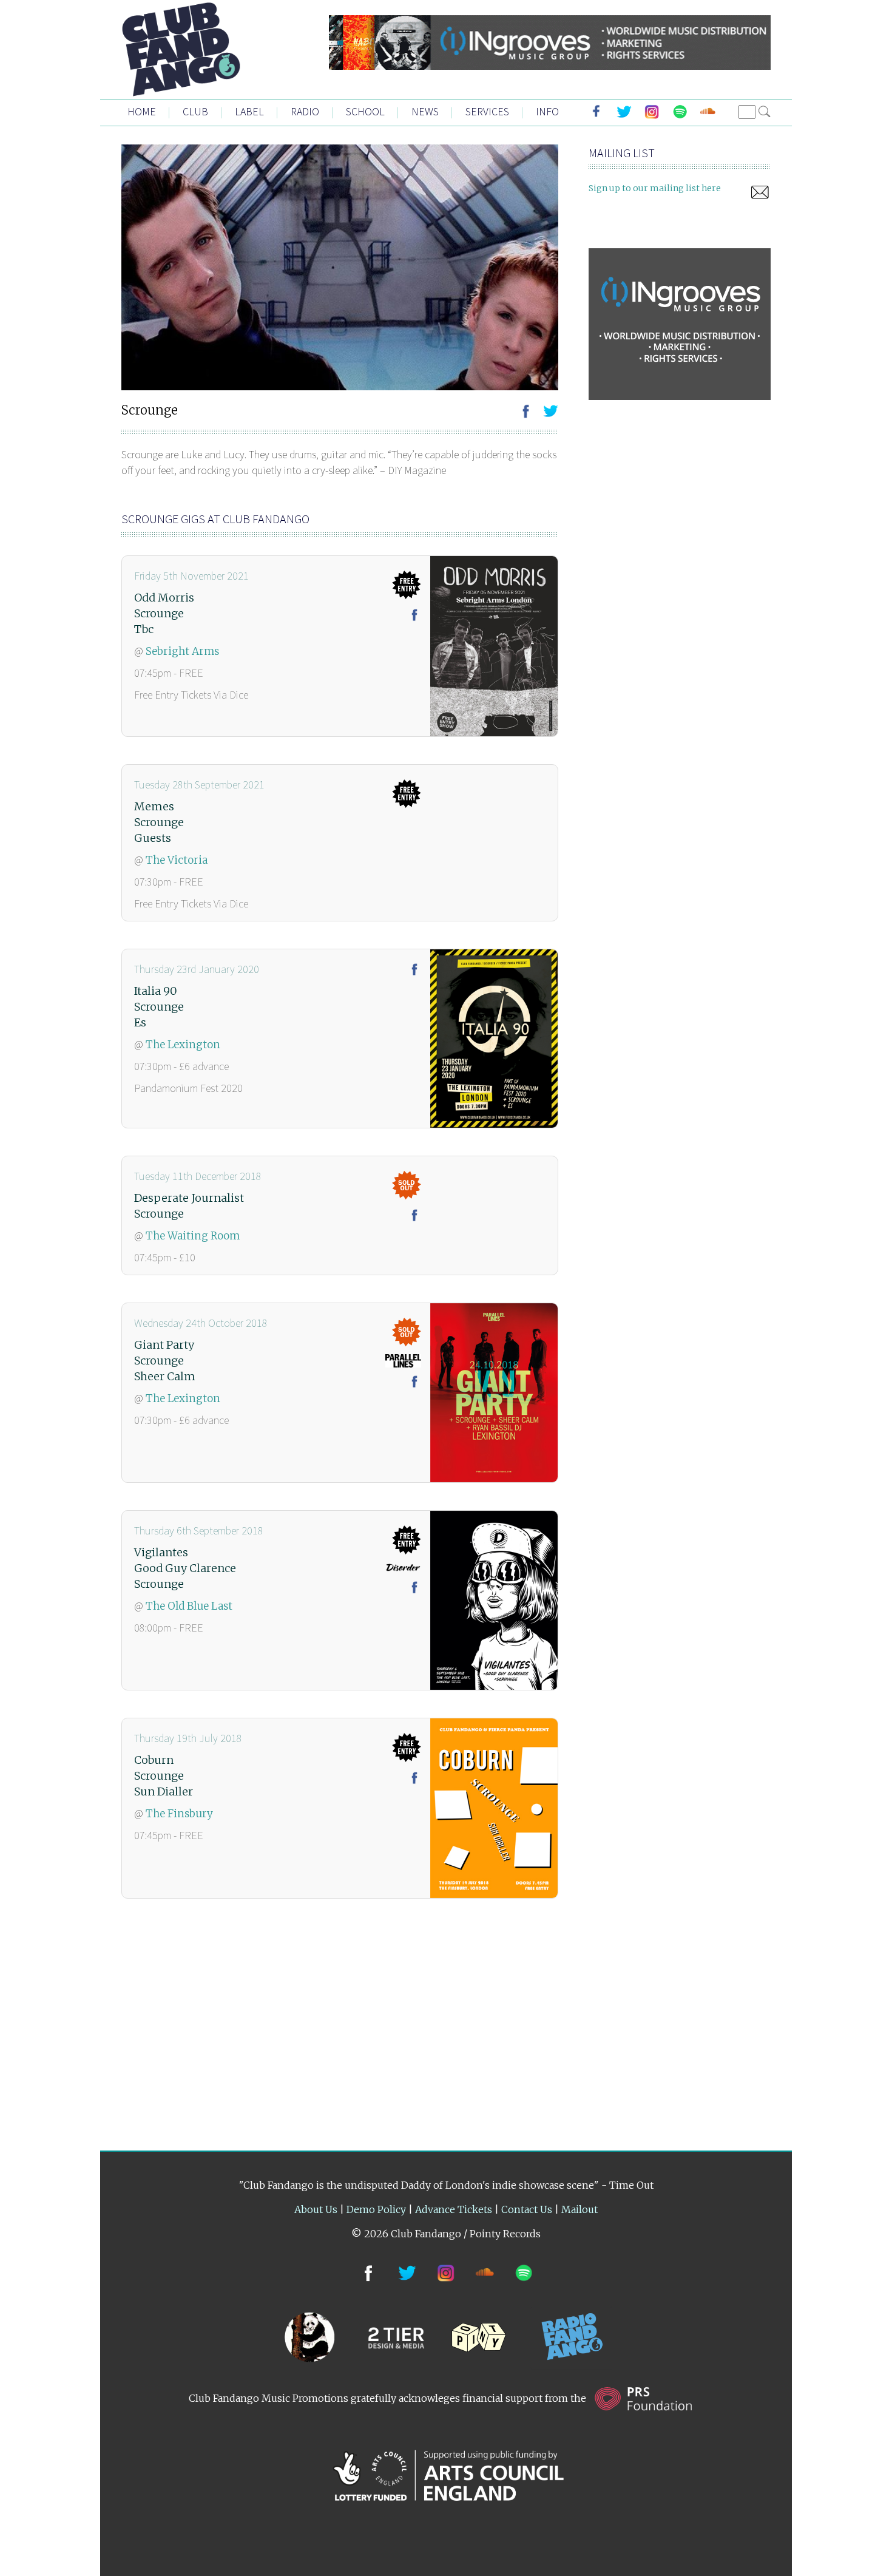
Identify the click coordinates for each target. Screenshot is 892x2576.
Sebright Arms (182, 651)
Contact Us (527, 2209)
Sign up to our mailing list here (655, 188)
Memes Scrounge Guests (159, 822)
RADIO (305, 111)
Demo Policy (376, 2209)
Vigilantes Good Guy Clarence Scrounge (185, 1568)
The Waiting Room (193, 1236)
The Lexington (183, 1045)
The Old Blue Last (189, 1606)
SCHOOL (365, 111)
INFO (547, 111)
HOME (142, 111)
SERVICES (487, 111)
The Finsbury (179, 1814)
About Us (316, 2209)
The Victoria (177, 860)
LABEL (249, 111)
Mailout (579, 2209)
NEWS (425, 111)
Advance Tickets (454, 2209)
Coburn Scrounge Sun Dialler (164, 1776)
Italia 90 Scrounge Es (159, 1007)
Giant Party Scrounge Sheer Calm (165, 1361)
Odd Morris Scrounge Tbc (164, 613)
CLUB (195, 111)
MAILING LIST (622, 153)
